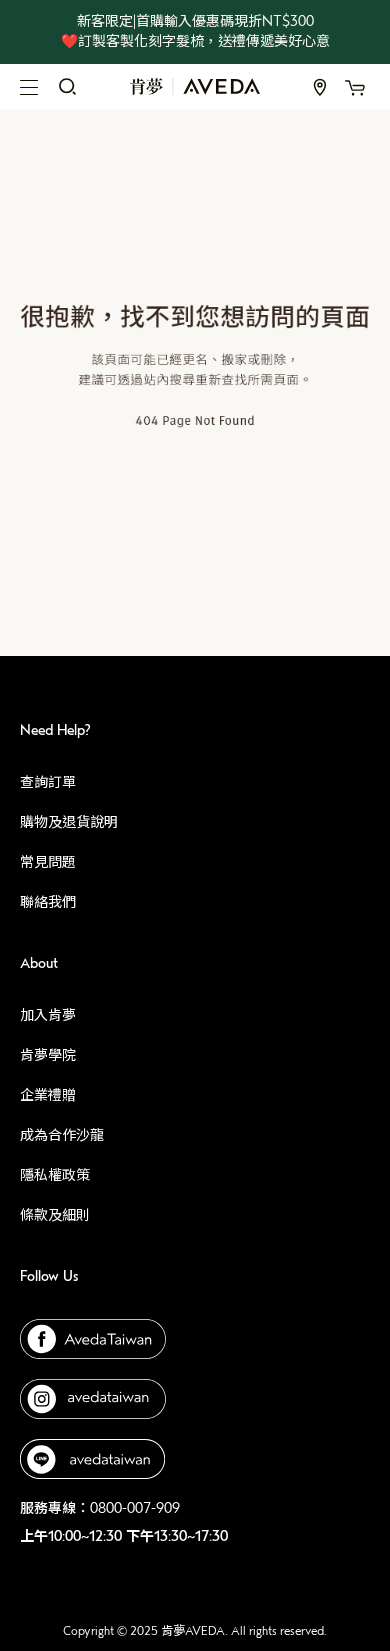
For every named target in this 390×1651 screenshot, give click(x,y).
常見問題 (48, 862)
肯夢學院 (48, 1055)
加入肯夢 (48, 1015)
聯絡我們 (48, 902)
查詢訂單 (48, 782)
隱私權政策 (55, 1175)
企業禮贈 (48, 1095)
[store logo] (195, 86)
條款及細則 (55, 1215)
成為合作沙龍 (62, 1135)
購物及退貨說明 (69, 822)
